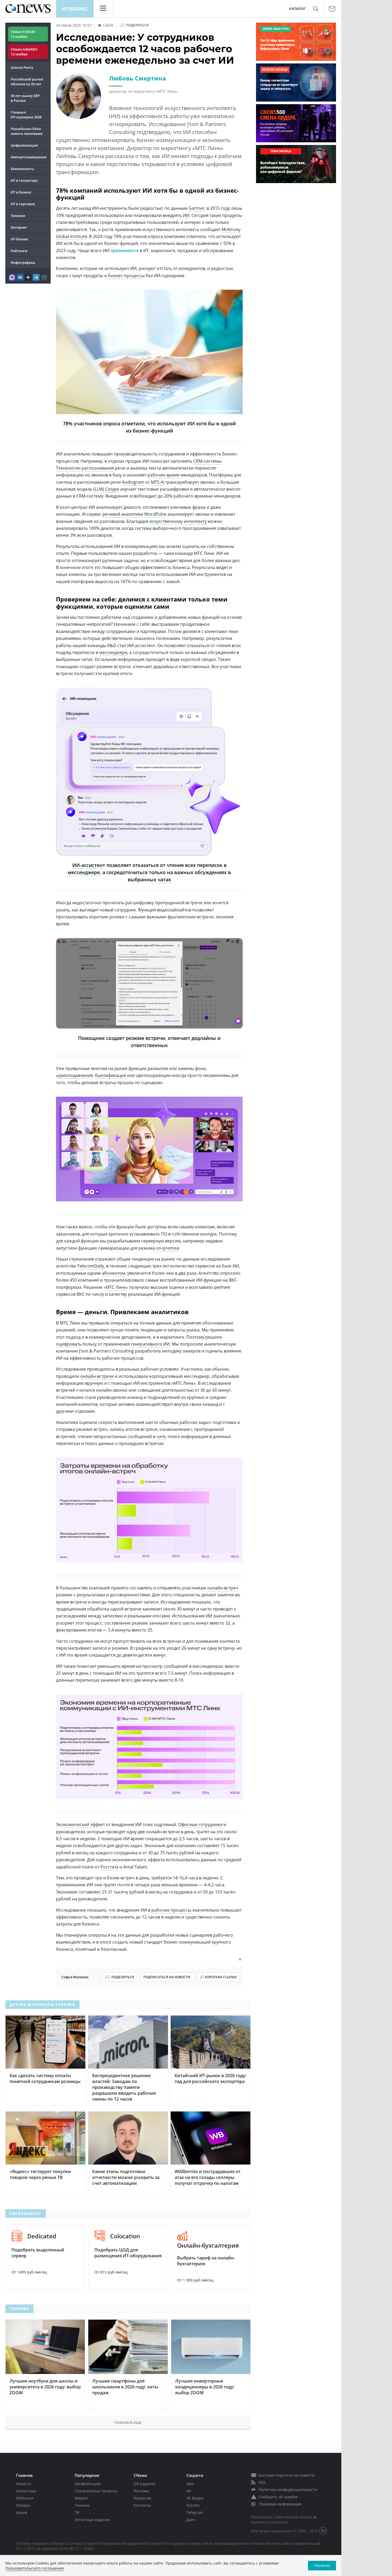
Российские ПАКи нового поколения (27, 131)
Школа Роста (22, 67)
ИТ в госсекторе (24, 180)
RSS (262, 2482)
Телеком (18, 216)
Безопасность (23, 169)
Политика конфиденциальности (288, 2490)
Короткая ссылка (221, 1977)
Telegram (195, 2512)
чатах (164, 879)
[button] (316, 9)
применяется (125, 251)
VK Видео (195, 2498)
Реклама (141, 2491)
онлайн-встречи (97, 1376)
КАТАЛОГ (297, 9)
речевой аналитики (123, 514)
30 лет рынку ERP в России (25, 98)
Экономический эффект (80, 1824)
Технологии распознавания (85, 468)
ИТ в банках (21, 192)
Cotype (112, 489)
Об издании (145, 2484)
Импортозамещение (29, 157)
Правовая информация (280, 2504)
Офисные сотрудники (200, 1824)
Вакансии (142, 2498)
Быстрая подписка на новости (287, 2475)
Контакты (142, 2505)
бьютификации (111, 1075)
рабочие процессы (171, 1910)
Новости (24, 2484)
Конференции (88, 2484)
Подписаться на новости (167, 1977)
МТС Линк (116, 1287)
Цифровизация (24, 145)
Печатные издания (92, 2520)
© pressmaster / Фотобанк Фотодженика (211, 411)
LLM (99, 489)
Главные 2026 (26, 115)
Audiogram (133, 482)
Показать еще (128, 2422)
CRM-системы (207, 461)
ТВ (77, 2512)
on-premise (168, 1248)
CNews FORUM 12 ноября (23, 34)
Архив (22, 2512)
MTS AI (158, 482)
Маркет (82, 2498)
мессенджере (113, 652)
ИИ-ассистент (89, 865)
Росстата (109, 1867)
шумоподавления (74, 1075)
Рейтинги (19, 251)
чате (161, 1436)
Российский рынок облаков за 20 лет (27, 82)
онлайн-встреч (223, 1588)
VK (189, 2491)
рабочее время (163, 475)
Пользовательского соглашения (35, 2568)
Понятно (322, 2565)
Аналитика (26, 2491)
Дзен (191, 2520)
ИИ (186, 215)
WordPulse (155, 514)
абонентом (113, 1273)
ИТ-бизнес (75, 9)
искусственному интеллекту (178, 521)
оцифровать (69, 1344)
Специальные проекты (96, 2491)
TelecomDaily (91, 1266)
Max (190, 2484)
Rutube (193, 2505)
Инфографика (23, 263)
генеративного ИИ (150, 1344)
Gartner (197, 208)
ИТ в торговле (23, 204)
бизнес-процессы (126, 276)
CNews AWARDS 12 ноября (24, 52)
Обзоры (23, 2505)
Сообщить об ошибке (278, 2497)
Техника (82, 2505)
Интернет (19, 227)
